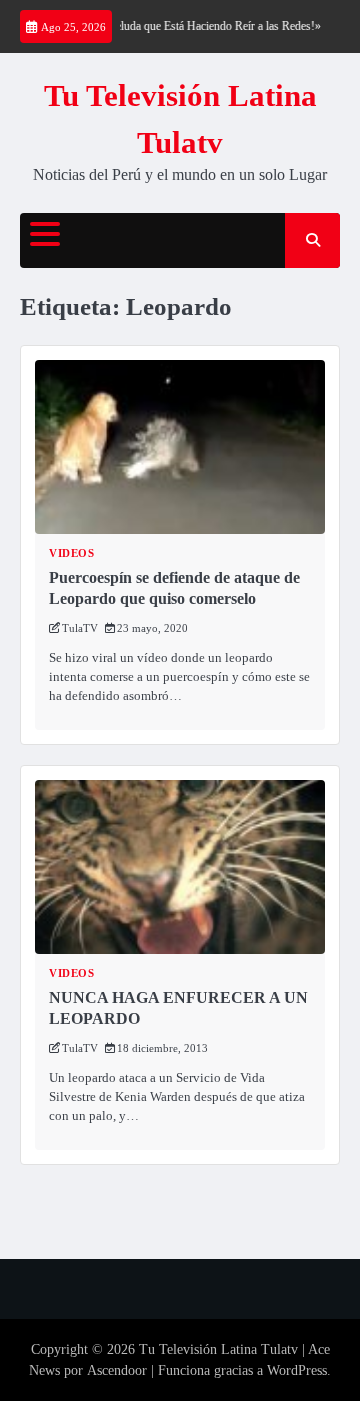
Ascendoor (117, 1370)
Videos (71, 553)
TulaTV (80, 628)
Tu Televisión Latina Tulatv (218, 1349)
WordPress (297, 1370)
